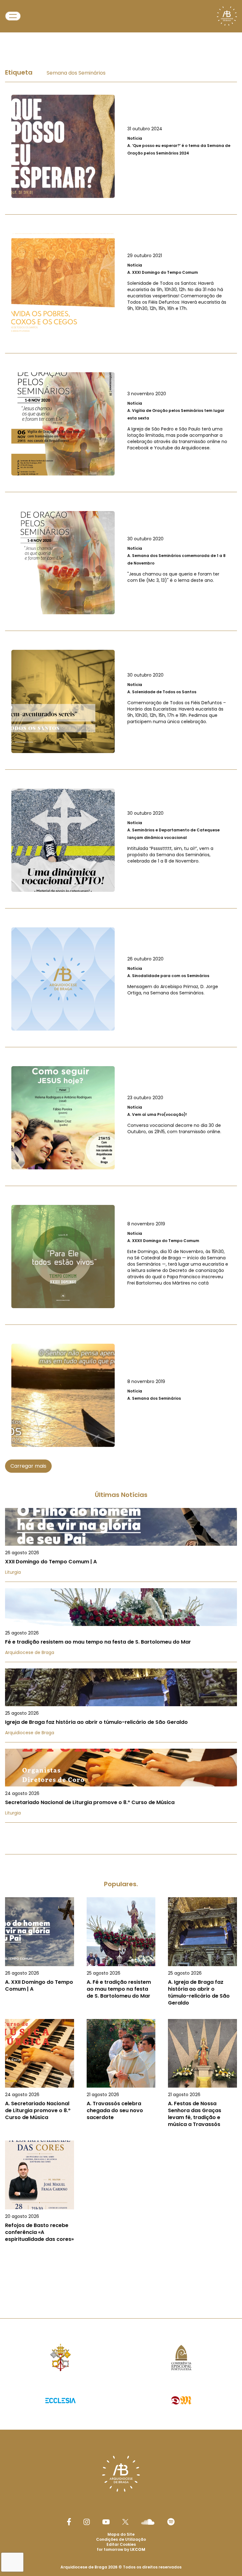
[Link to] (121, 146)
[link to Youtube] (106, 2522)
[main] (121, 1162)
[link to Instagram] (87, 2522)
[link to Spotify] (171, 2522)
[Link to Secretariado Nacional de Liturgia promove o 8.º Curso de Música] (121, 1786)
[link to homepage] (227, 16)
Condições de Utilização (121, 2539)
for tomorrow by (121, 2549)
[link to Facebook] (69, 2522)
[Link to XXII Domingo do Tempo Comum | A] (121, 1545)
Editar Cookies (121, 2545)
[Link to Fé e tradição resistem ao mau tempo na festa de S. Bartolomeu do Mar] (121, 1625)
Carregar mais (28, 1466)
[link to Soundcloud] (148, 2522)
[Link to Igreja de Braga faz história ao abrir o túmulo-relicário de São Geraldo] (121, 1705)
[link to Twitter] (125, 2522)
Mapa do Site (121, 2534)
